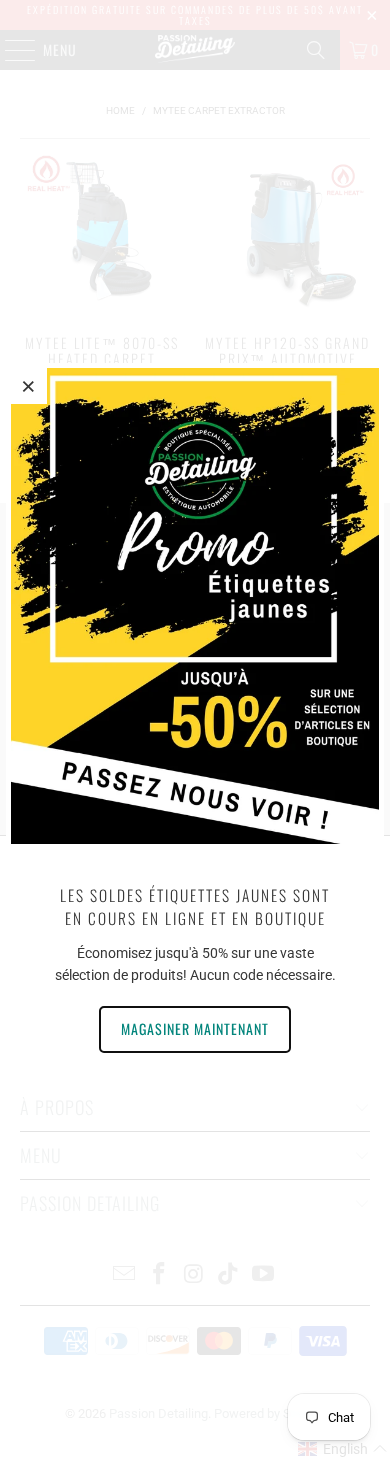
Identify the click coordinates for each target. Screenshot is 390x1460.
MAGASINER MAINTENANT (195, 1028)
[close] (29, 386)
